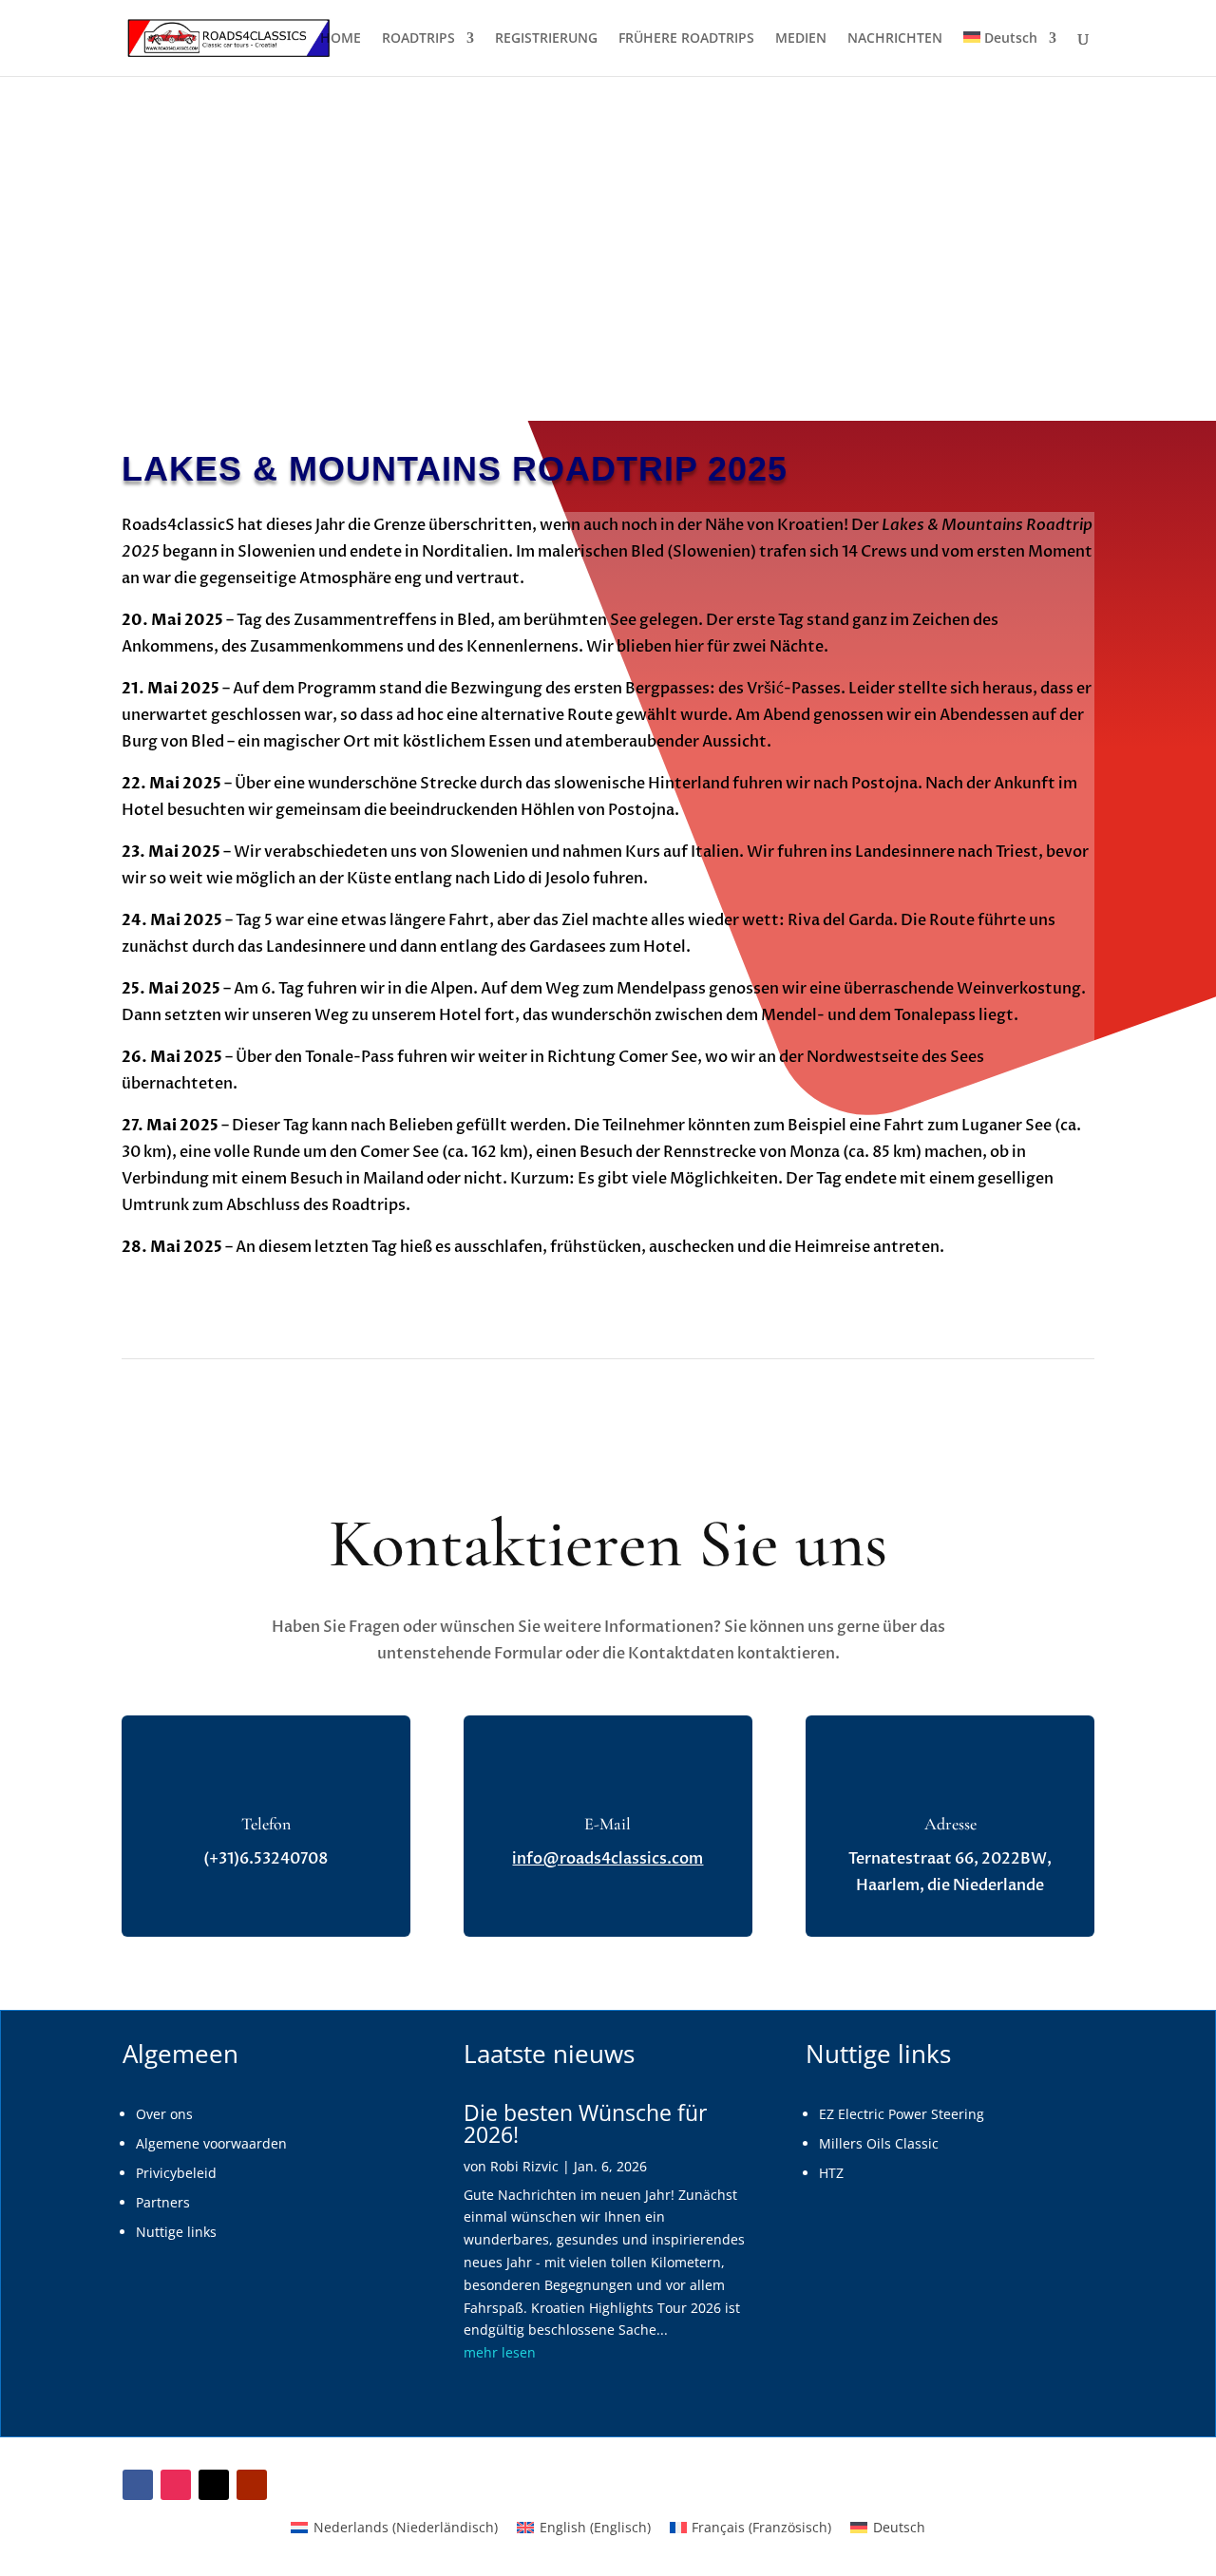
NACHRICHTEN (895, 39)
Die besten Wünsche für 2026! (585, 2123)
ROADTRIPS (418, 39)
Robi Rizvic (524, 2166)
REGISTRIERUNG (546, 39)
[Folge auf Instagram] (176, 2485)
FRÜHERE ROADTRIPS (686, 39)
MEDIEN (801, 39)
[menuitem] (1010, 54)
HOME (341, 39)
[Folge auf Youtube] (252, 2485)
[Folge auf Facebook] (138, 2485)
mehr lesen (500, 2352)
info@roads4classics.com (608, 1859)
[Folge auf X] (214, 2485)
